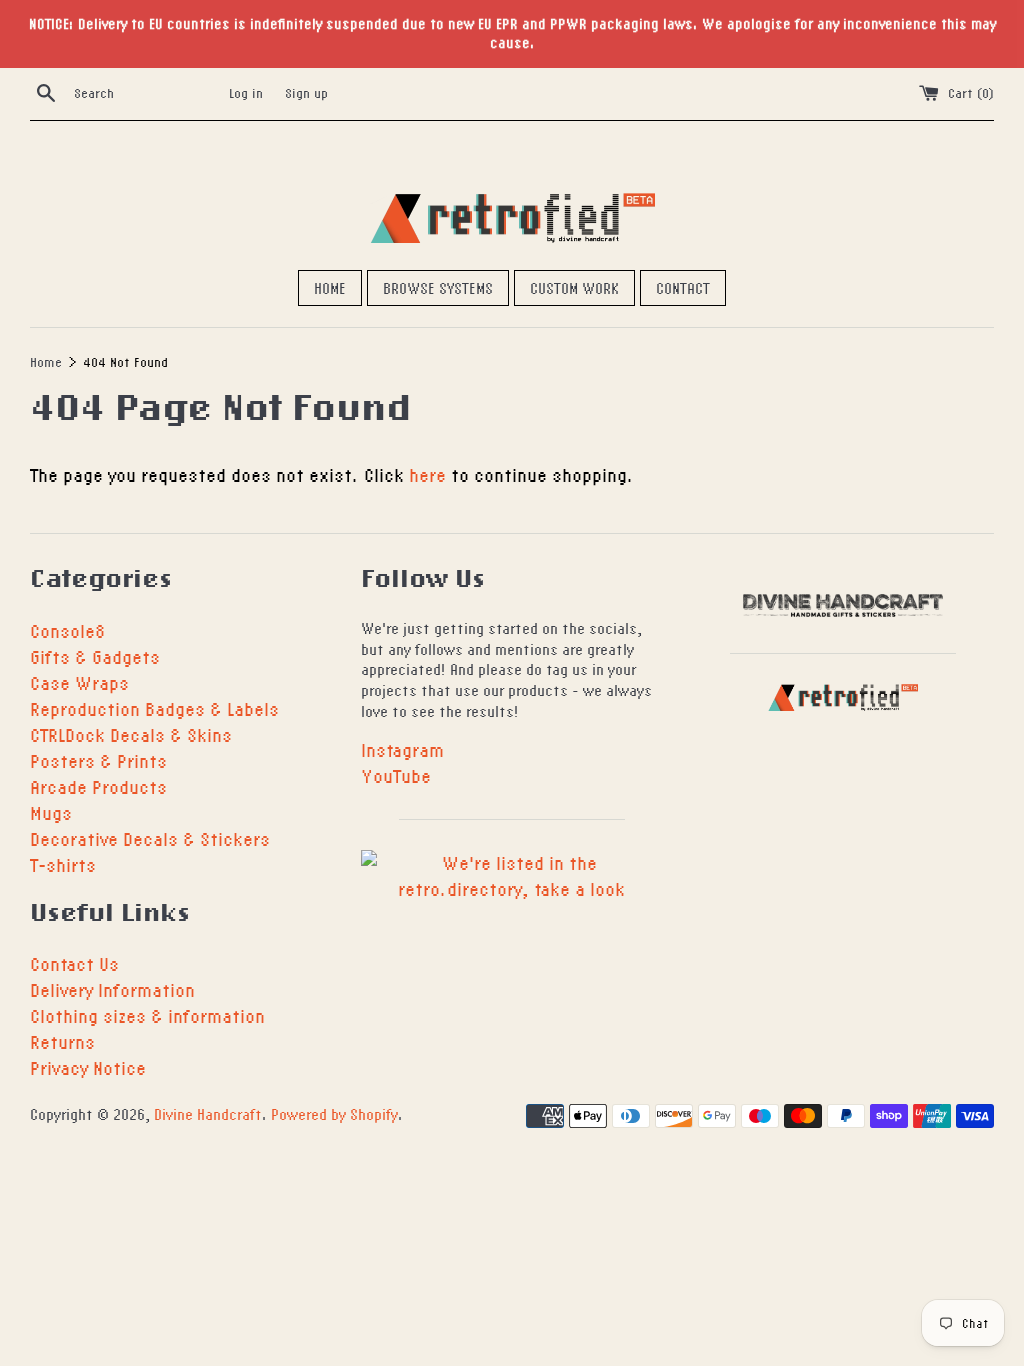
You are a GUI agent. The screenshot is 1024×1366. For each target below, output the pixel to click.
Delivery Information (112, 989)
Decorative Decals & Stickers (150, 838)
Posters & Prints (98, 760)
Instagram (402, 749)
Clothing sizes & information (147, 1015)
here (427, 474)
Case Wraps (79, 682)
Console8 (67, 630)
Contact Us (74, 963)
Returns (62, 1041)
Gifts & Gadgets (95, 656)
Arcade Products (98, 786)
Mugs (51, 812)
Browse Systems (438, 288)
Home (330, 288)
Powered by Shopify (334, 1114)
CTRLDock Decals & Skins (131, 734)
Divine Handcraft (208, 1114)
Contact (683, 288)
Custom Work (574, 288)
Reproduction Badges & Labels (154, 708)
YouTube (396, 775)
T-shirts (63, 864)
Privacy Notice (88, 1067)
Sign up (306, 93)
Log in (246, 93)
